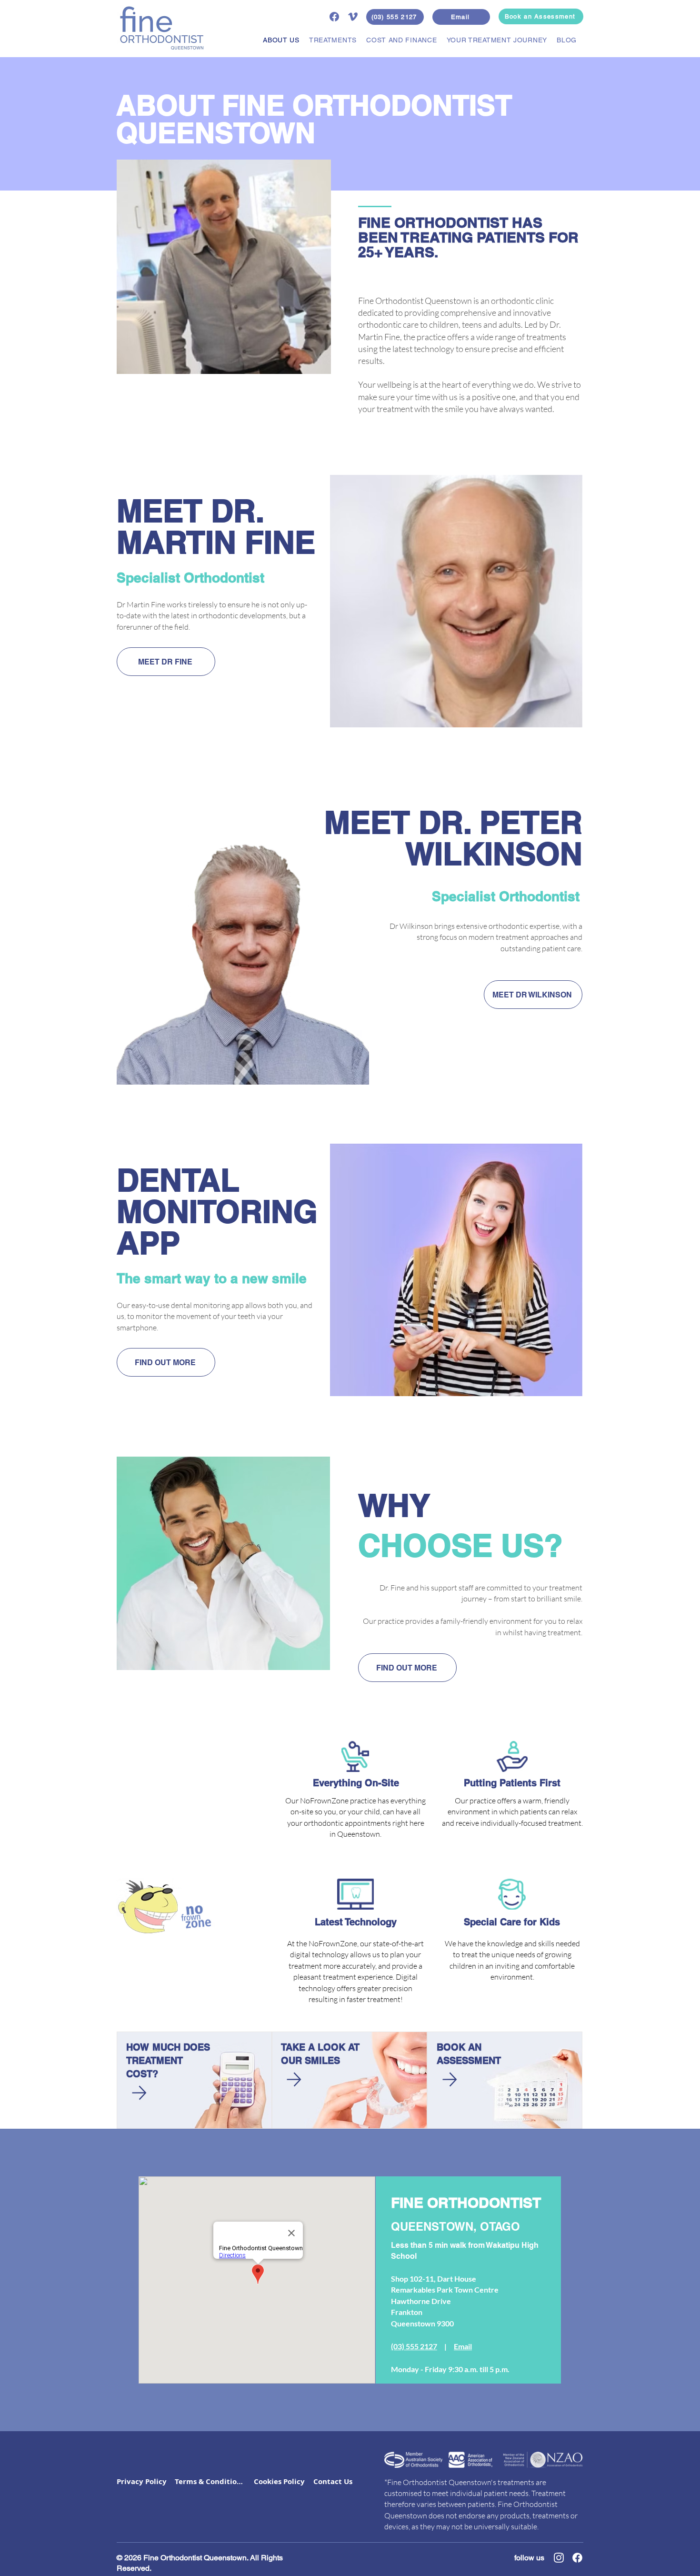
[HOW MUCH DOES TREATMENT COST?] (138, 2093)
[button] (330, 40)
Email (463, 2346)
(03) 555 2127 (414, 2346)
